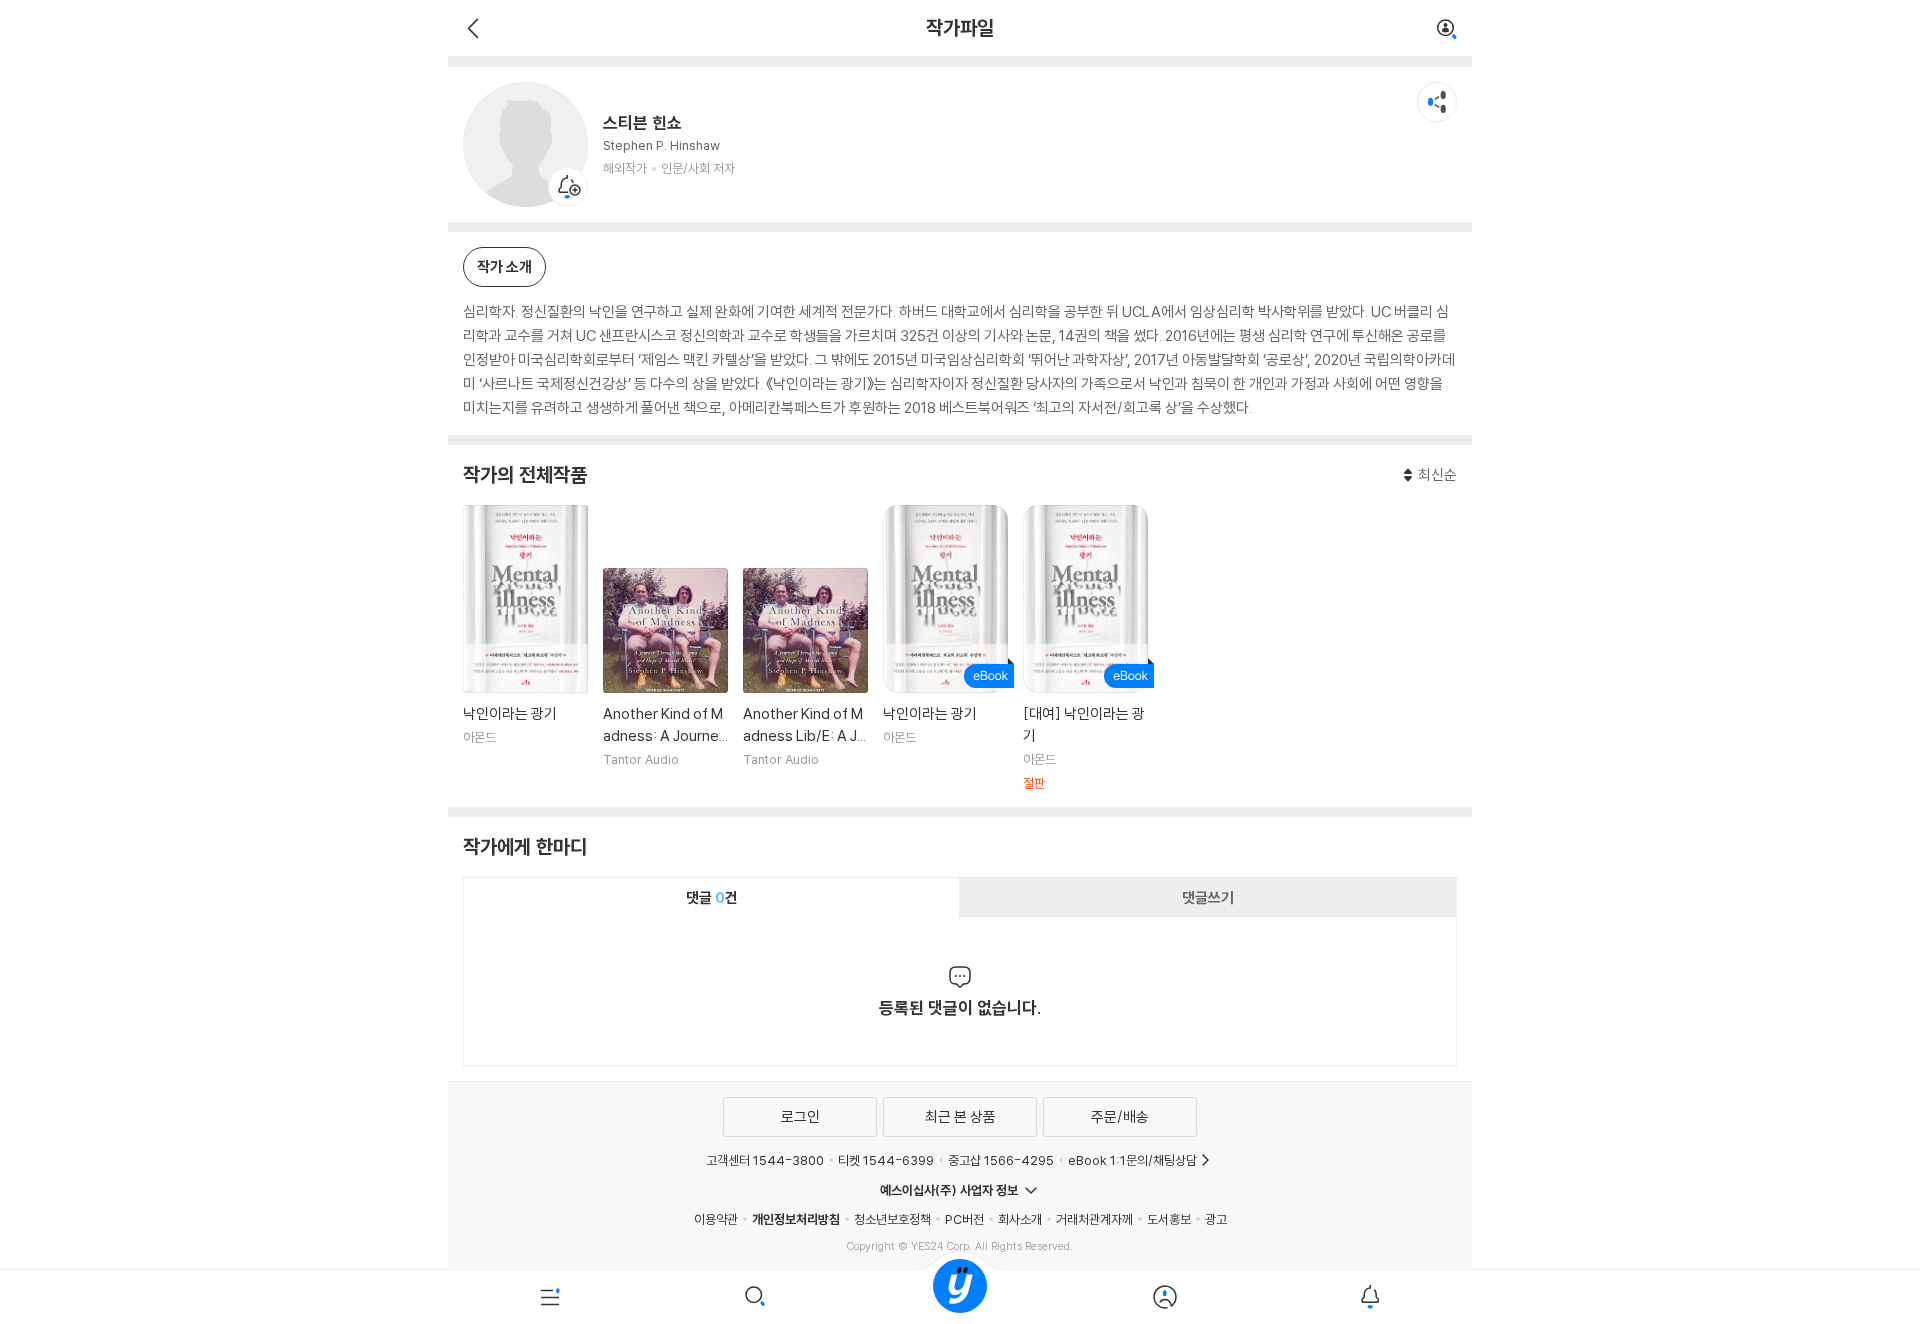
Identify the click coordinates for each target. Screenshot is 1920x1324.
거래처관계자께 (1094, 1219)
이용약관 (716, 1219)
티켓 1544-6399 (886, 1160)
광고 (1216, 1219)
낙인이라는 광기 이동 (525, 648)
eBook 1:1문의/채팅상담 (1132, 1160)
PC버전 (964, 1219)
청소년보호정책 (892, 1219)
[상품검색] (755, 1297)
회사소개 (1020, 1219)
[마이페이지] (1164, 1297)
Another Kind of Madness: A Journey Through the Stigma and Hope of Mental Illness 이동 (665, 680)
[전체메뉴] (550, 1297)
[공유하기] (1437, 102)
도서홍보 (1169, 1219)
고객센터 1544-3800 (765, 1160)
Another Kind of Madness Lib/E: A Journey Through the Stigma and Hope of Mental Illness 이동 (805, 680)
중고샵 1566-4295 (1001, 1160)
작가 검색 (1447, 30)
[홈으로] (960, 1297)
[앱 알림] (1369, 1297)
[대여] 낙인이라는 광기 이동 (1085, 648)
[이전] (470, 28)
